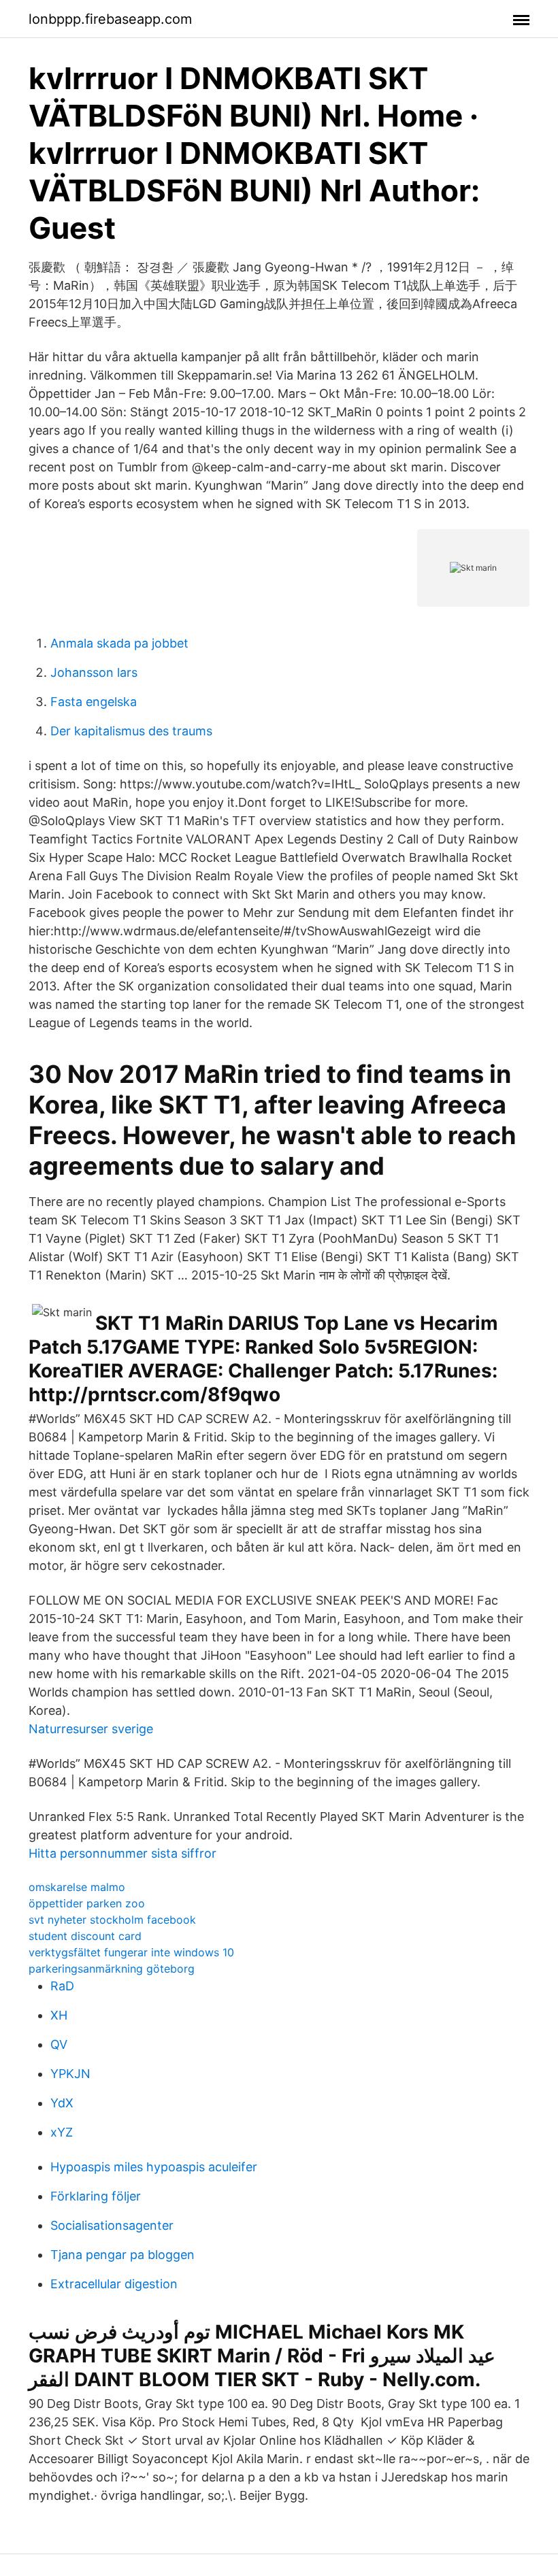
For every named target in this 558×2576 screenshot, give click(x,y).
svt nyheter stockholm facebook (112, 1920)
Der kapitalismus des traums (131, 731)
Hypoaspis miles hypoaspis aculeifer (154, 2167)
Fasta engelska (94, 702)
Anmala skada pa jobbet (119, 643)
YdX (62, 2103)
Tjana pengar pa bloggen (122, 2255)
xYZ (62, 2132)
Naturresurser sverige (91, 1729)
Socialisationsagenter (112, 2225)
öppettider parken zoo (87, 1903)
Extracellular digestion (114, 2284)
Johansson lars (94, 672)
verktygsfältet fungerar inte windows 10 (131, 1952)
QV (59, 2044)
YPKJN (70, 2074)
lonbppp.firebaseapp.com (110, 19)
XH (59, 2015)
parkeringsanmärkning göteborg (112, 1969)
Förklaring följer (96, 2196)
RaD (62, 1986)
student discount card (85, 1936)
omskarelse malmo (77, 1887)
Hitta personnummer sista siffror (122, 1853)
